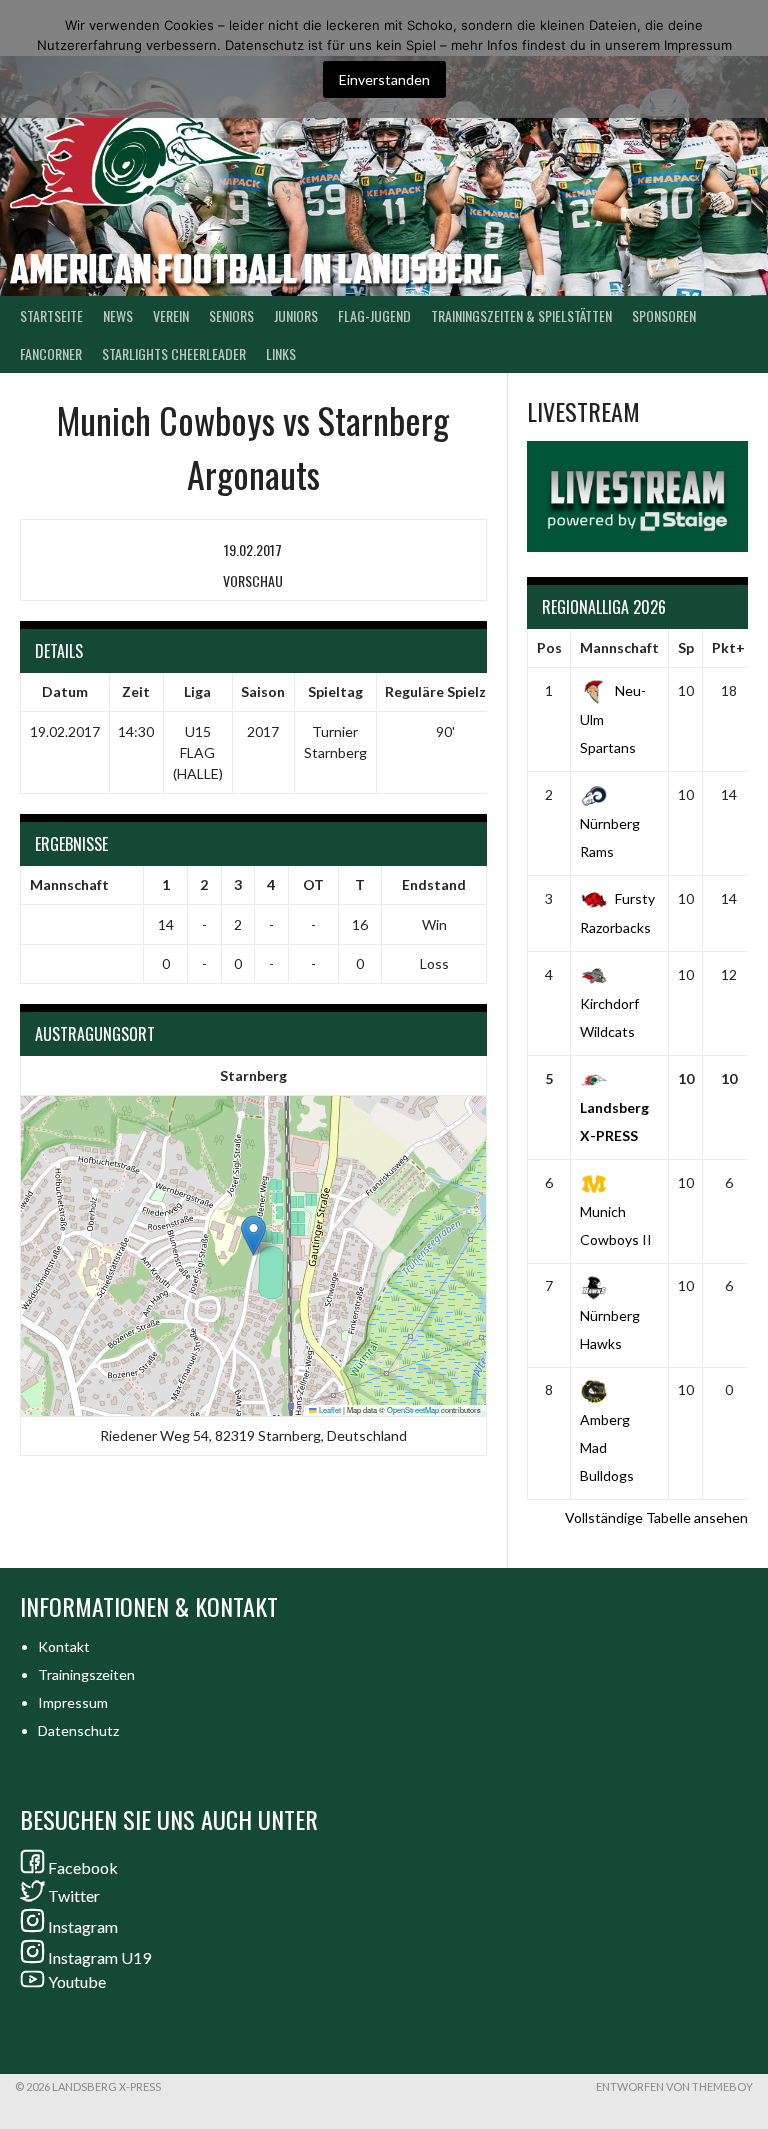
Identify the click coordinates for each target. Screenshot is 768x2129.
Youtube (77, 1981)
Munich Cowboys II (616, 1225)
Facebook (83, 1867)
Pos (549, 647)
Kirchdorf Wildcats (609, 1017)
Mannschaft (619, 647)
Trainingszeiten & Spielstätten (521, 315)
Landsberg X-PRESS (614, 1121)
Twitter (74, 1895)
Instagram (83, 1926)
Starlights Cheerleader (174, 353)
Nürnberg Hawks (610, 1329)
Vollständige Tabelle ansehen (656, 1517)
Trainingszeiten (86, 1674)
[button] (253, 1235)
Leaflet (329, 1409)
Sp (686, 647)
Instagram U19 (99, 1957)
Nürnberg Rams (610, 837)
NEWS (118, 315)
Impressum (73, 1702)
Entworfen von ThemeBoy (674, 2086)
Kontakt (64, 1646)
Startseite (51, 315)
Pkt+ (728, 647)
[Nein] (743, 59)
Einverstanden (384, 79)
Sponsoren (664, 315)
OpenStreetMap (413, 1409)
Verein (171, 315)
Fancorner (51, 353)
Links (281, 353)
